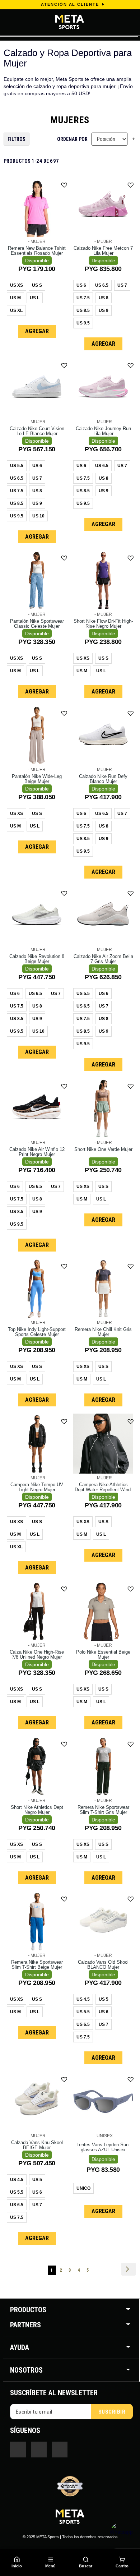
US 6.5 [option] (102, 285)
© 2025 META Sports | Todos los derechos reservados (70, 2537)
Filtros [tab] (17, 139)
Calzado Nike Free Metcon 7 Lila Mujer (103, 251)
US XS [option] (17, 285)
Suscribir (112, 2412)
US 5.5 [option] (17, 466)
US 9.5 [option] (83, 323)
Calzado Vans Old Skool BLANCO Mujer (103, 1965)
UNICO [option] (83, 2188)
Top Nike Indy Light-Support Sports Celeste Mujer (37, 1332)
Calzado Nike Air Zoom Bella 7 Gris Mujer (103, 959)
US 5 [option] (104, 1999)
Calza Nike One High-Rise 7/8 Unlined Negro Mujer (37, 1655)
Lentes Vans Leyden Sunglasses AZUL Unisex (103, 2147)
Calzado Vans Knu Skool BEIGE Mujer (37, 2145)
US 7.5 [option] (83, 298)
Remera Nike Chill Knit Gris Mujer (103, 1332)
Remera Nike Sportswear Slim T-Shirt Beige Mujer (37, 1965)
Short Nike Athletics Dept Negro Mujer (37, 1810)
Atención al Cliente (70, 4)
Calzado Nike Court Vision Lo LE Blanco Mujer (37, 431)
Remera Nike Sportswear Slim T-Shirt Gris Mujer (103, 1810)
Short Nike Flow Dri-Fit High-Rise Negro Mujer (103, 624)
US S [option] (37, 285)
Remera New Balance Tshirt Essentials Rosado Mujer (37, 251)
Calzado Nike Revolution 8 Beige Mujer (37, 959)
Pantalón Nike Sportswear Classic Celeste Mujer (37, 624)
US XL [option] (16, 310)
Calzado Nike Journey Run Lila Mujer (103, 431)
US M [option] (15, 298)
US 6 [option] (81, 285)
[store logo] (62, 22)
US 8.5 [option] (83, 310)
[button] (64, 185)
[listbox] (37, 299)
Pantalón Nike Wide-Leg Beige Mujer (37, 779)
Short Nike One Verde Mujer (103, 1149)
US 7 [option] (122, 285)
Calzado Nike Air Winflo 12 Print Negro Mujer (37, 1152)
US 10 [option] (38, 516)
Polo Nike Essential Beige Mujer (103, 1655)
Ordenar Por (72, 139)
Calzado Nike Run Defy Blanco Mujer (103, 779)
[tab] (71, 2310)
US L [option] (35, 298)
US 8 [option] (104, 298)
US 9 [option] (104, 310)
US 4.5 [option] (83, 1999)
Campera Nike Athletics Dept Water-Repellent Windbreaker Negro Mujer (103, 1490)
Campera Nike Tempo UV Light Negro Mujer (37, 1487)
